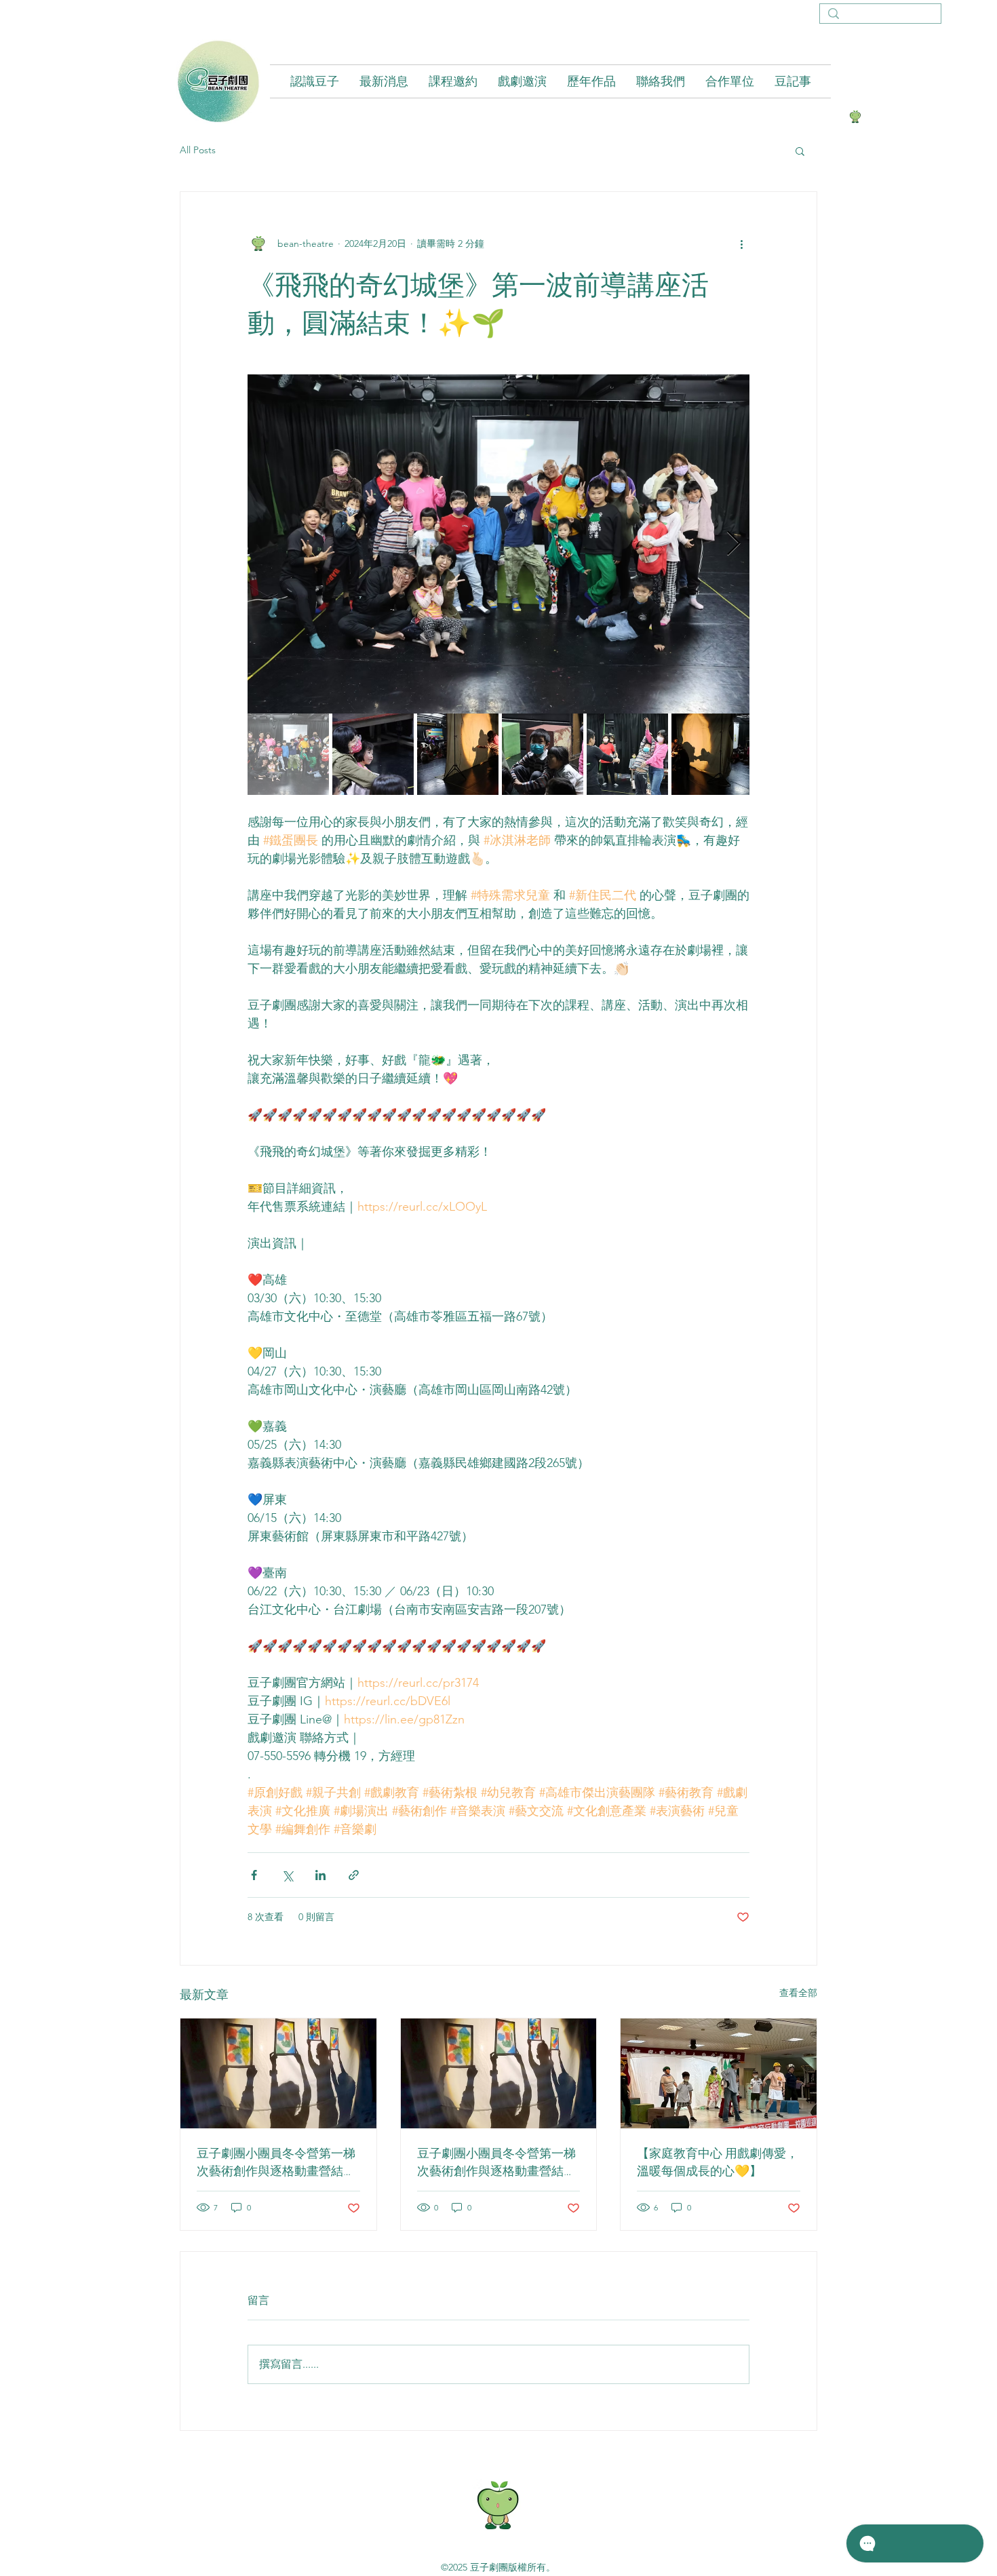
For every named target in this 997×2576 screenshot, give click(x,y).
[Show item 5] (627, 754)
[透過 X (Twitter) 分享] (287, 1875)
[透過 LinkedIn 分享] (320, 1875)
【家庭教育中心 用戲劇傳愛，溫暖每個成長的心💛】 (718, 2162)
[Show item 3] (458, 754)
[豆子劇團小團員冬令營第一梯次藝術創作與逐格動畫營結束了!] (278, 2073)
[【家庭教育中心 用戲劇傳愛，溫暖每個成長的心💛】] (719, 2073)
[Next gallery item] (734, 544)
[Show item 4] (543, 754)
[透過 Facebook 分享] (254, 1875)
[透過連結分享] (354, 1875)
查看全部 (798, 1993)
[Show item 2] (373, 754)
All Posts (198, 150)
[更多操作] (741, 243)
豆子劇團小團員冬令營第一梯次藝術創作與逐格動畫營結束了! (276, 2162)
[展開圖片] (498, 544)
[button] (800, 151)
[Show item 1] (288, 754)
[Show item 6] (712, 754)
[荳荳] (855, 117)
